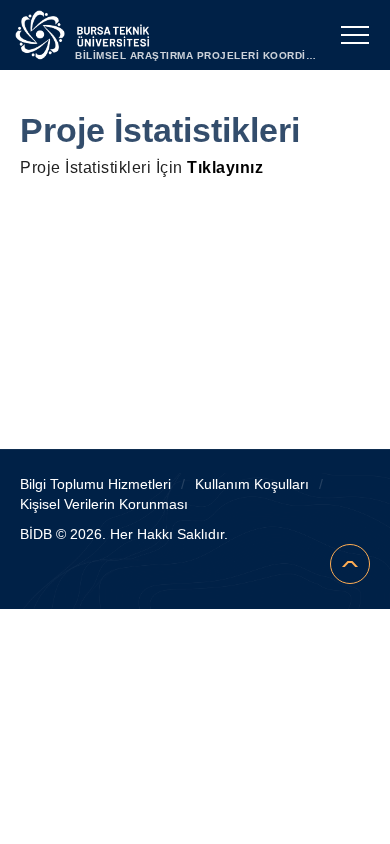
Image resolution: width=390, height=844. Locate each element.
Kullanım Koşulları (252, 484)
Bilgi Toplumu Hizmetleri (95, 484)
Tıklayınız (225, 167)
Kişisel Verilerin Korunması (104, 504)
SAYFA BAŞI (350, 564)
